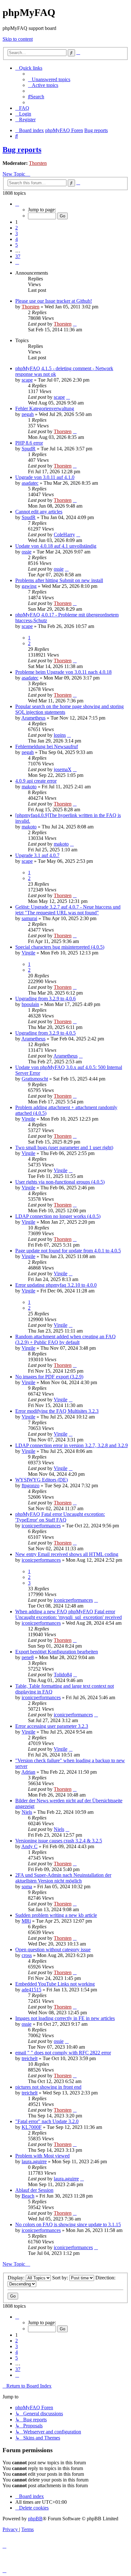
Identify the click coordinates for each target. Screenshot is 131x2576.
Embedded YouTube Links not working (55, 1984)
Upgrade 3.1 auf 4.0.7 (37, 855)
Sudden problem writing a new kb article (56, 1915)
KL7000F (32, 2127)
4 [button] (17, 239)
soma (27, 1886)
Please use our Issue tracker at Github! (54, 301)
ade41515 (31, 1990)
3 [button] (17, 233)
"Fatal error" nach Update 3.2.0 (47, 2121)
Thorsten (38, 163)
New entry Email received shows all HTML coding (67, 1554)
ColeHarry (64, 535)
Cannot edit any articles (39, 512)
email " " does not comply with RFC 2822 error (63, 2053)
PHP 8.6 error (29, 443)
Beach (28, 2196)
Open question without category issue (53, 1950)
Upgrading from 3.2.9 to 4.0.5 (45, 1033)
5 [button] (17, 245)
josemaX (63, 769)
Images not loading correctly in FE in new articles (65, 2018)
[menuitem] (49, 79)
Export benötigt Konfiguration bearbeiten (57, 1652)
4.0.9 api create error (36, 781)
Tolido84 (63, 1675)
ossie (27, 552)
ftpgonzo (31, 1485)
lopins (60, 735)
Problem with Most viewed (42, 2156)
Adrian (28, 1772)
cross (27, 1955)
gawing (29, 586)
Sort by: (61, 2278)
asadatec (30, 483)
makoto (29, 787)
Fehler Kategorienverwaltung (45, 408)
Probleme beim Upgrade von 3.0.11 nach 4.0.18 (63, 672)
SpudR (29, 449)
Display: (17, 2278)
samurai (29, 918)
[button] (17, 204)
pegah (28, 414)
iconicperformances (41, 1526)
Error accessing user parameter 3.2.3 (52, 1726)
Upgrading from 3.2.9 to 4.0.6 (45, 999)
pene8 (28, 1657)
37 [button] (18, 256)
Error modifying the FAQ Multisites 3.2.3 (57, 1411)
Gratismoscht (35, 1079)
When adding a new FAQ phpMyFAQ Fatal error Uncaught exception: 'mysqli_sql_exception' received (69, 1614)
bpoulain (30, 1004)
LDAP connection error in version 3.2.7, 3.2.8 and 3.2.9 (72, 1445)
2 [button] (17, 228)
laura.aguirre (34, 2161)
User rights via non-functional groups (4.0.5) (60, 1182)
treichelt (30, 2058)
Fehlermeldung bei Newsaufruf (47, 746)
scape (27, 380)
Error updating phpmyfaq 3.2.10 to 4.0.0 (56, 1285)
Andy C (29, 1846)
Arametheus (33, 718)
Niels (27, 1812)
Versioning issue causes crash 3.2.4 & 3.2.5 (59, 1841)
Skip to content (18, 39)
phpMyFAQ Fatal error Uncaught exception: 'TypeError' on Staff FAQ (60, 1517)
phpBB (35, 2519)
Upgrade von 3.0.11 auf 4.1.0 (45, 477)
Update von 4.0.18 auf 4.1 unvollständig (56, 546)
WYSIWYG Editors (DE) (41, 1480)
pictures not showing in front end (48, 2087)
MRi (26, 1921)
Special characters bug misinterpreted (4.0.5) (60, 947)
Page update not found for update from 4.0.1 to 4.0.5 (68, 1251)
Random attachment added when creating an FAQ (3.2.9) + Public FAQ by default (65, 1339)
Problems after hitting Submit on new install (59, 580)
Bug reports (22, 150)
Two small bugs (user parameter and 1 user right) (64, 1147)
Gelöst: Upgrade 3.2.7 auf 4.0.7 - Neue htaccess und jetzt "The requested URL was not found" (68, 910)
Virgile (28, 953)
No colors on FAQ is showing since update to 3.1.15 (68, 2224)
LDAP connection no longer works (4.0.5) (58, 1216)
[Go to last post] (75, 324)
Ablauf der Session (34, 2190)
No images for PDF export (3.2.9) (49, 1377)
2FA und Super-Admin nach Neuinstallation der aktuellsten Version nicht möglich (63, 1878)
